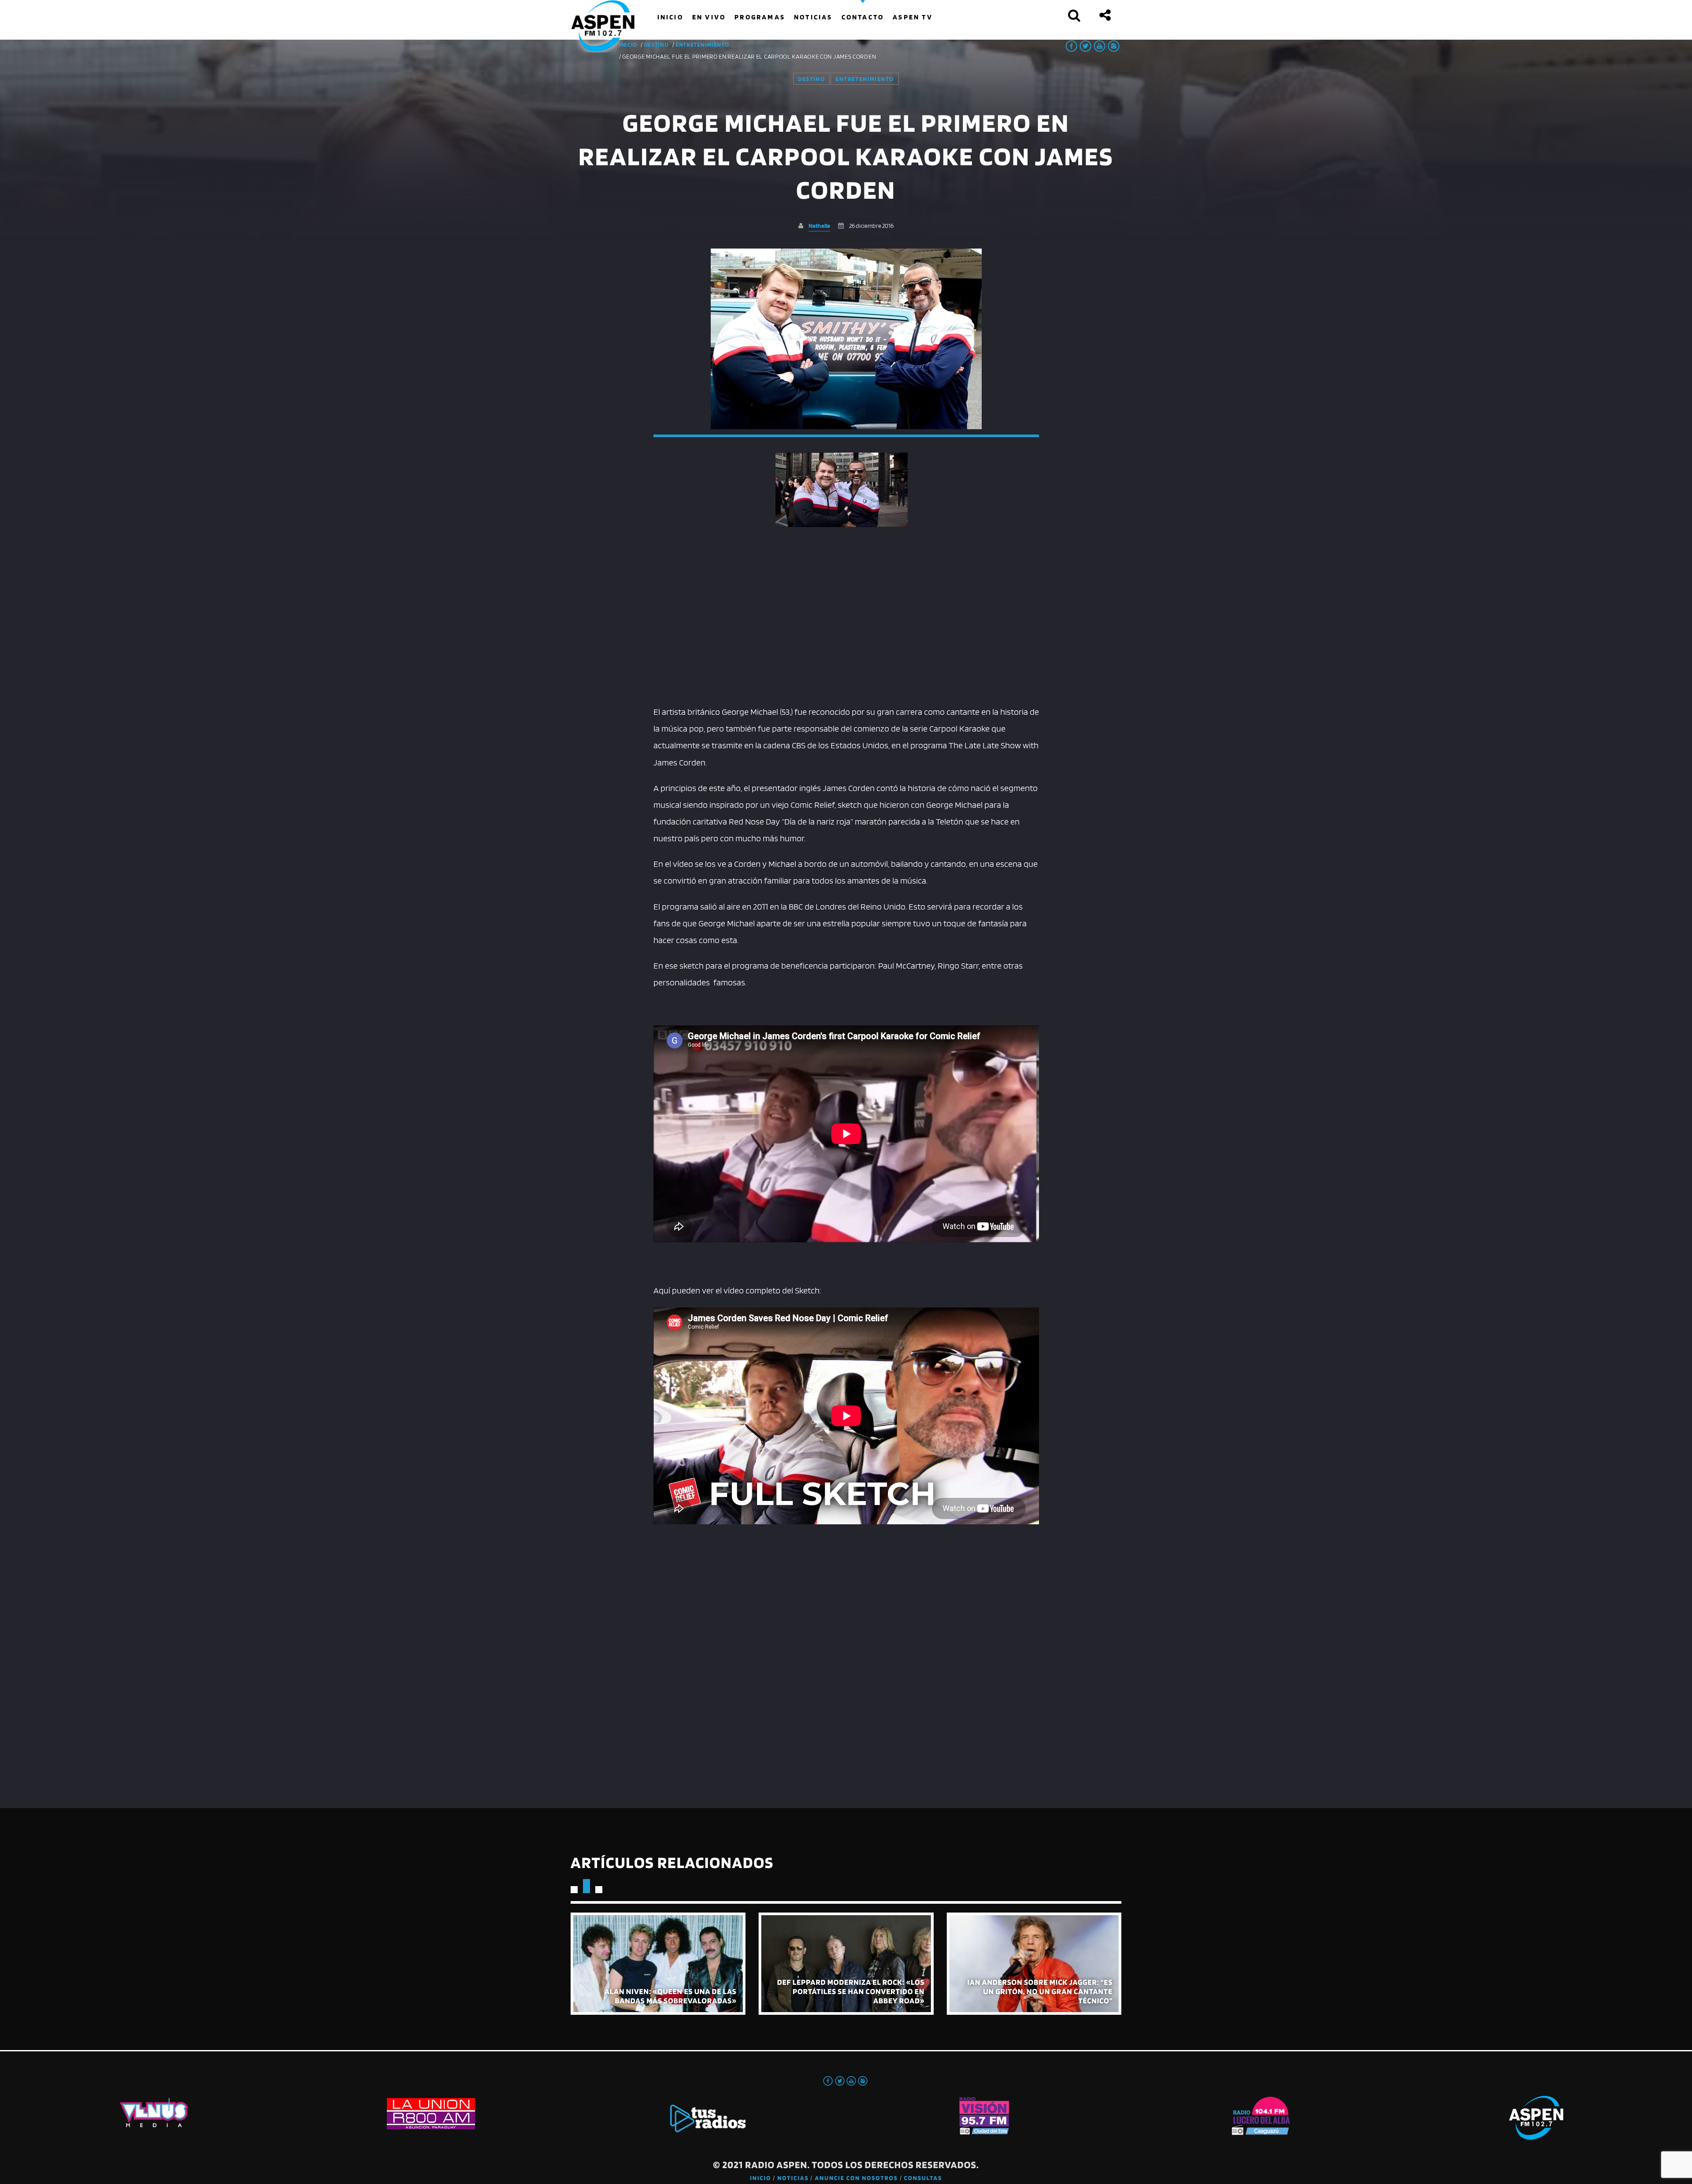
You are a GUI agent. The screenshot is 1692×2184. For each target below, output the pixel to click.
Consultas (923, 2178)
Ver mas (658, 1963)
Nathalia (819, 225)
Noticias (793, 2178)
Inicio (761, 2178)
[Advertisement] (846, 633)
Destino (657, 45)
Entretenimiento (702, 45)
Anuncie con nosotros (856, 2178)
